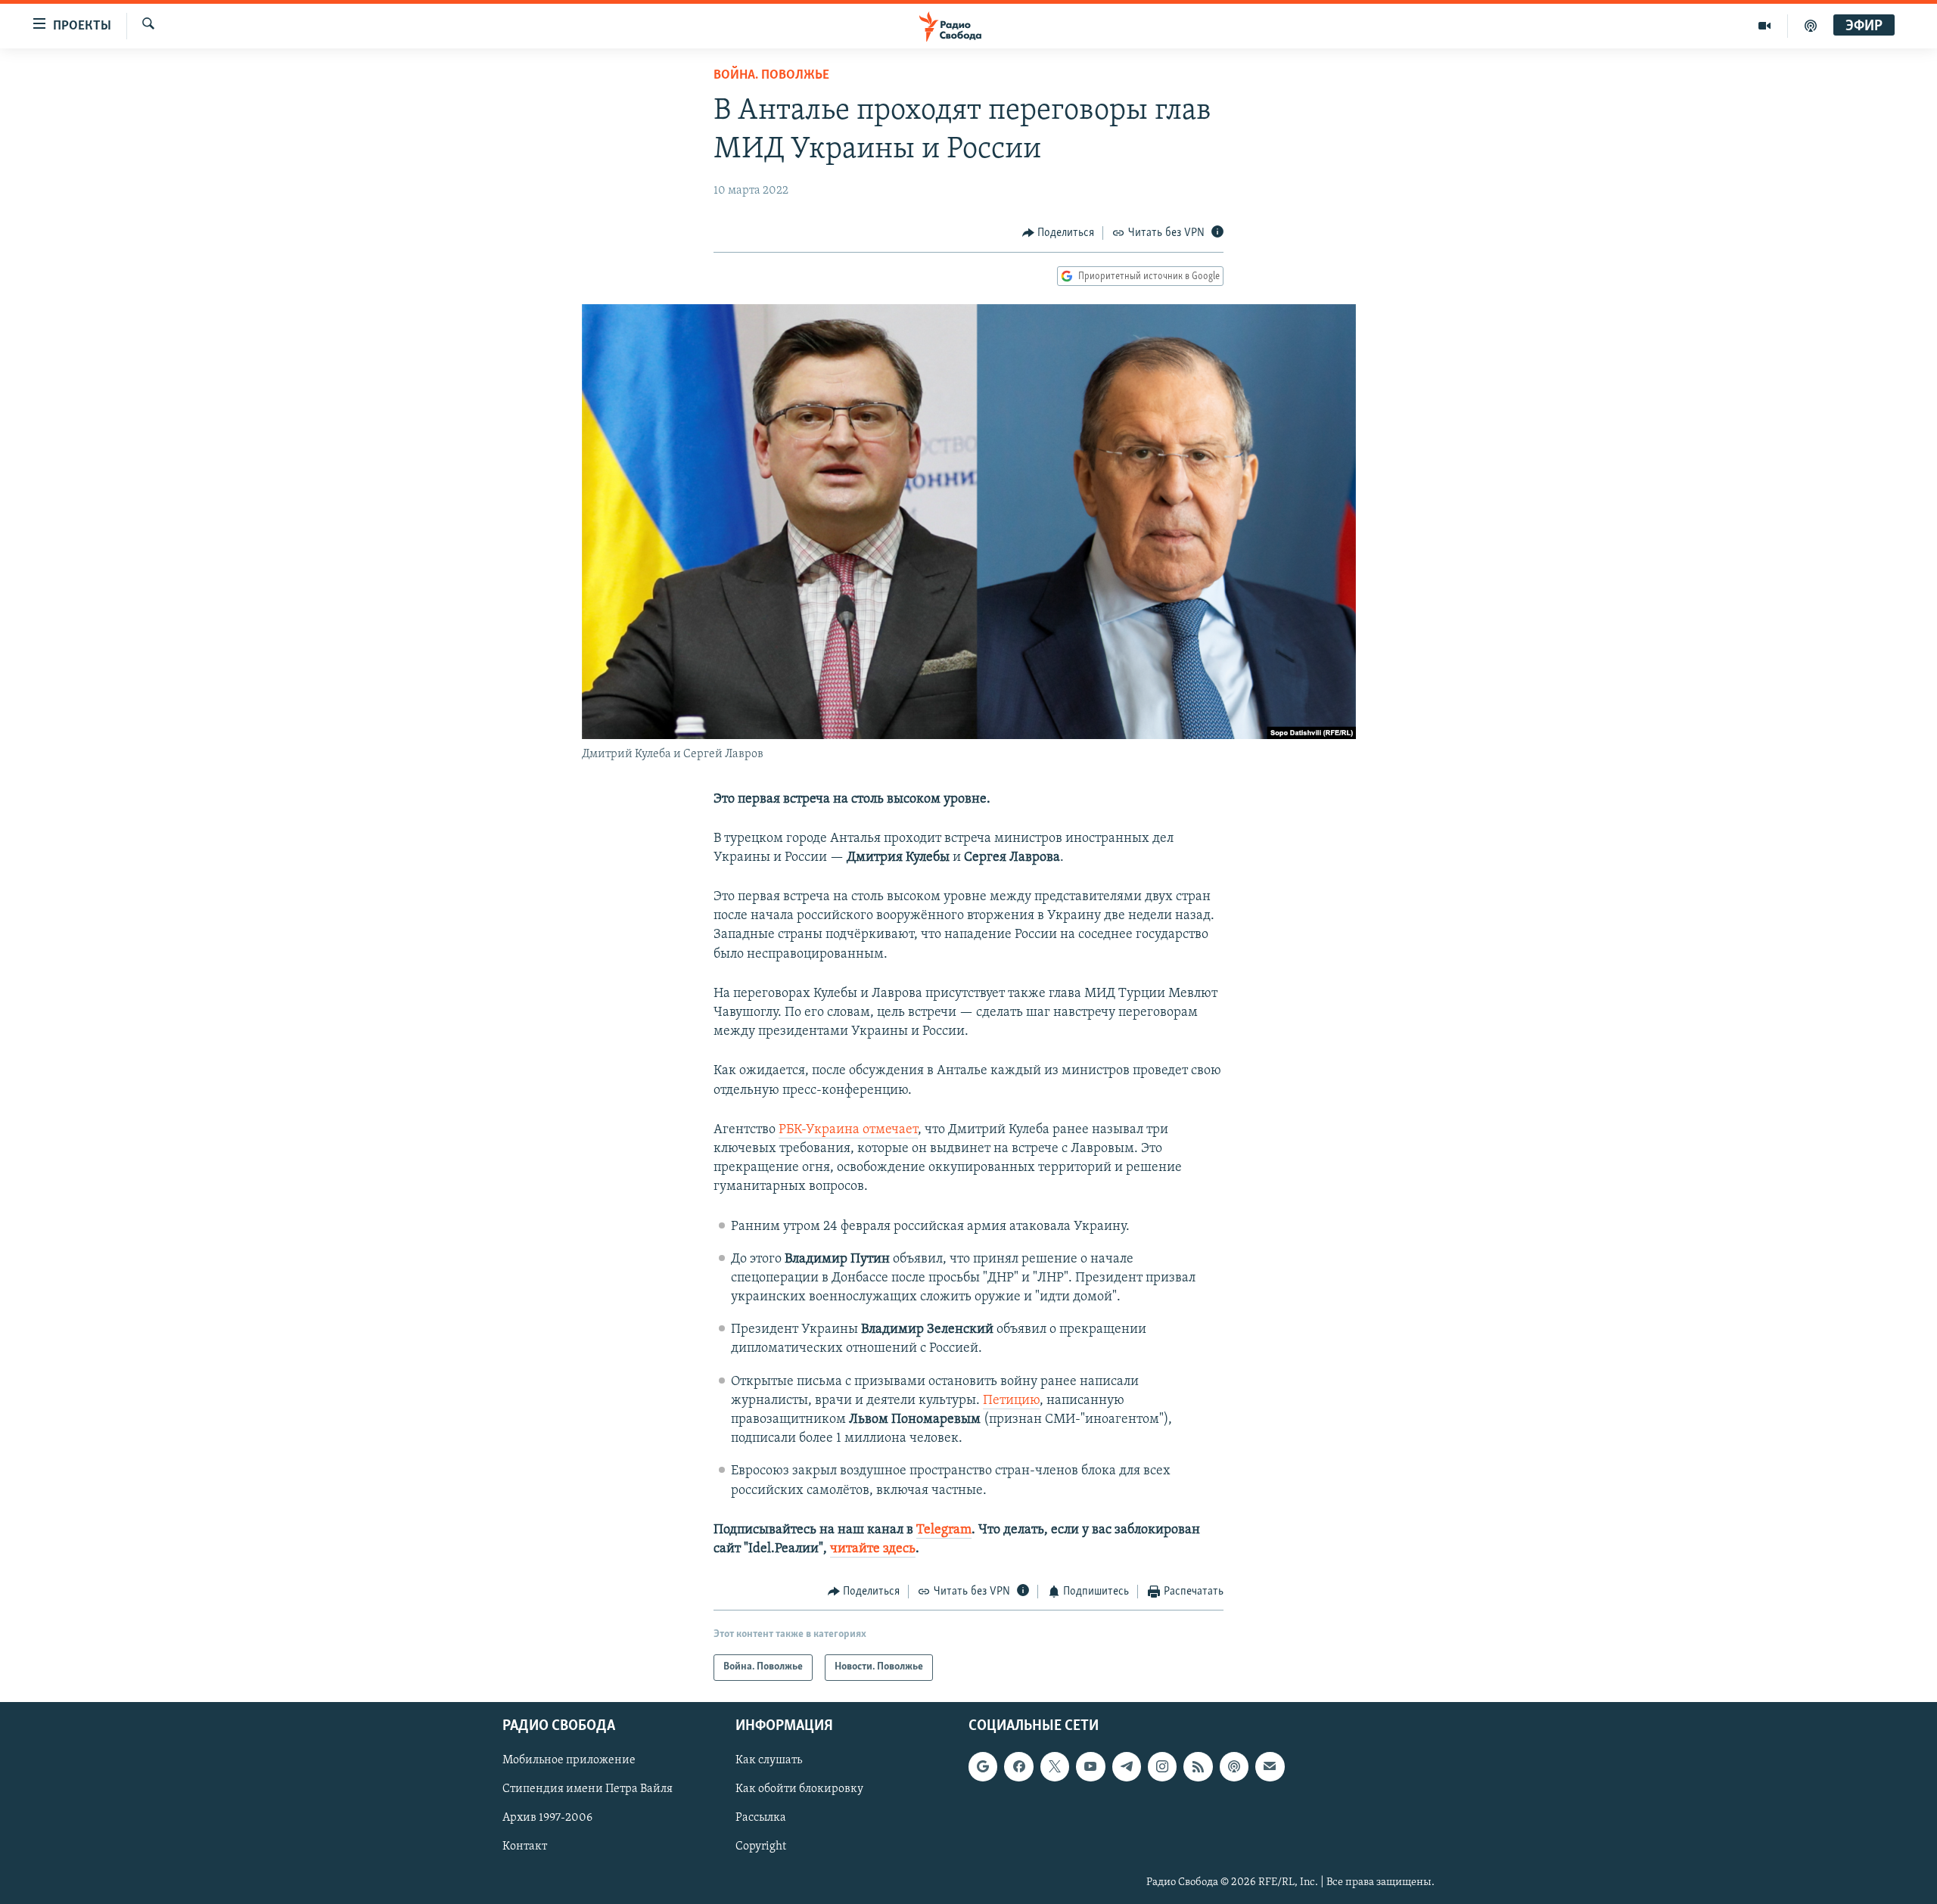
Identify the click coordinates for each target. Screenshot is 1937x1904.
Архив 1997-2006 (547, 1818)
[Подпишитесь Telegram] (1127, 1766)
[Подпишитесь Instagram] (1162, 1766)
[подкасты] (1811, 26)
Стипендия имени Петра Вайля (588, 1789)
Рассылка (761, 1818)
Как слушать (769, 1760)
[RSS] (1198, 1766)
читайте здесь (873, 1549)
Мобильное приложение (569, 1760)
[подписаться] (1270, 1766)
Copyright (761, 1847)
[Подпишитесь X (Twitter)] (1055, 1766)
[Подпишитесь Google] (983, 1766)
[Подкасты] (1234, 1766)
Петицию (1011, 1401)
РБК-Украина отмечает (848, 1130)
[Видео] (1765, 26)
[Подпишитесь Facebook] (1018, 1766)
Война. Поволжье (771, 76)
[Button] (1059, 233)
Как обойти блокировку (799, 1789)
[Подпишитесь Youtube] (1090, 1766)
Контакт (525, 1847)
